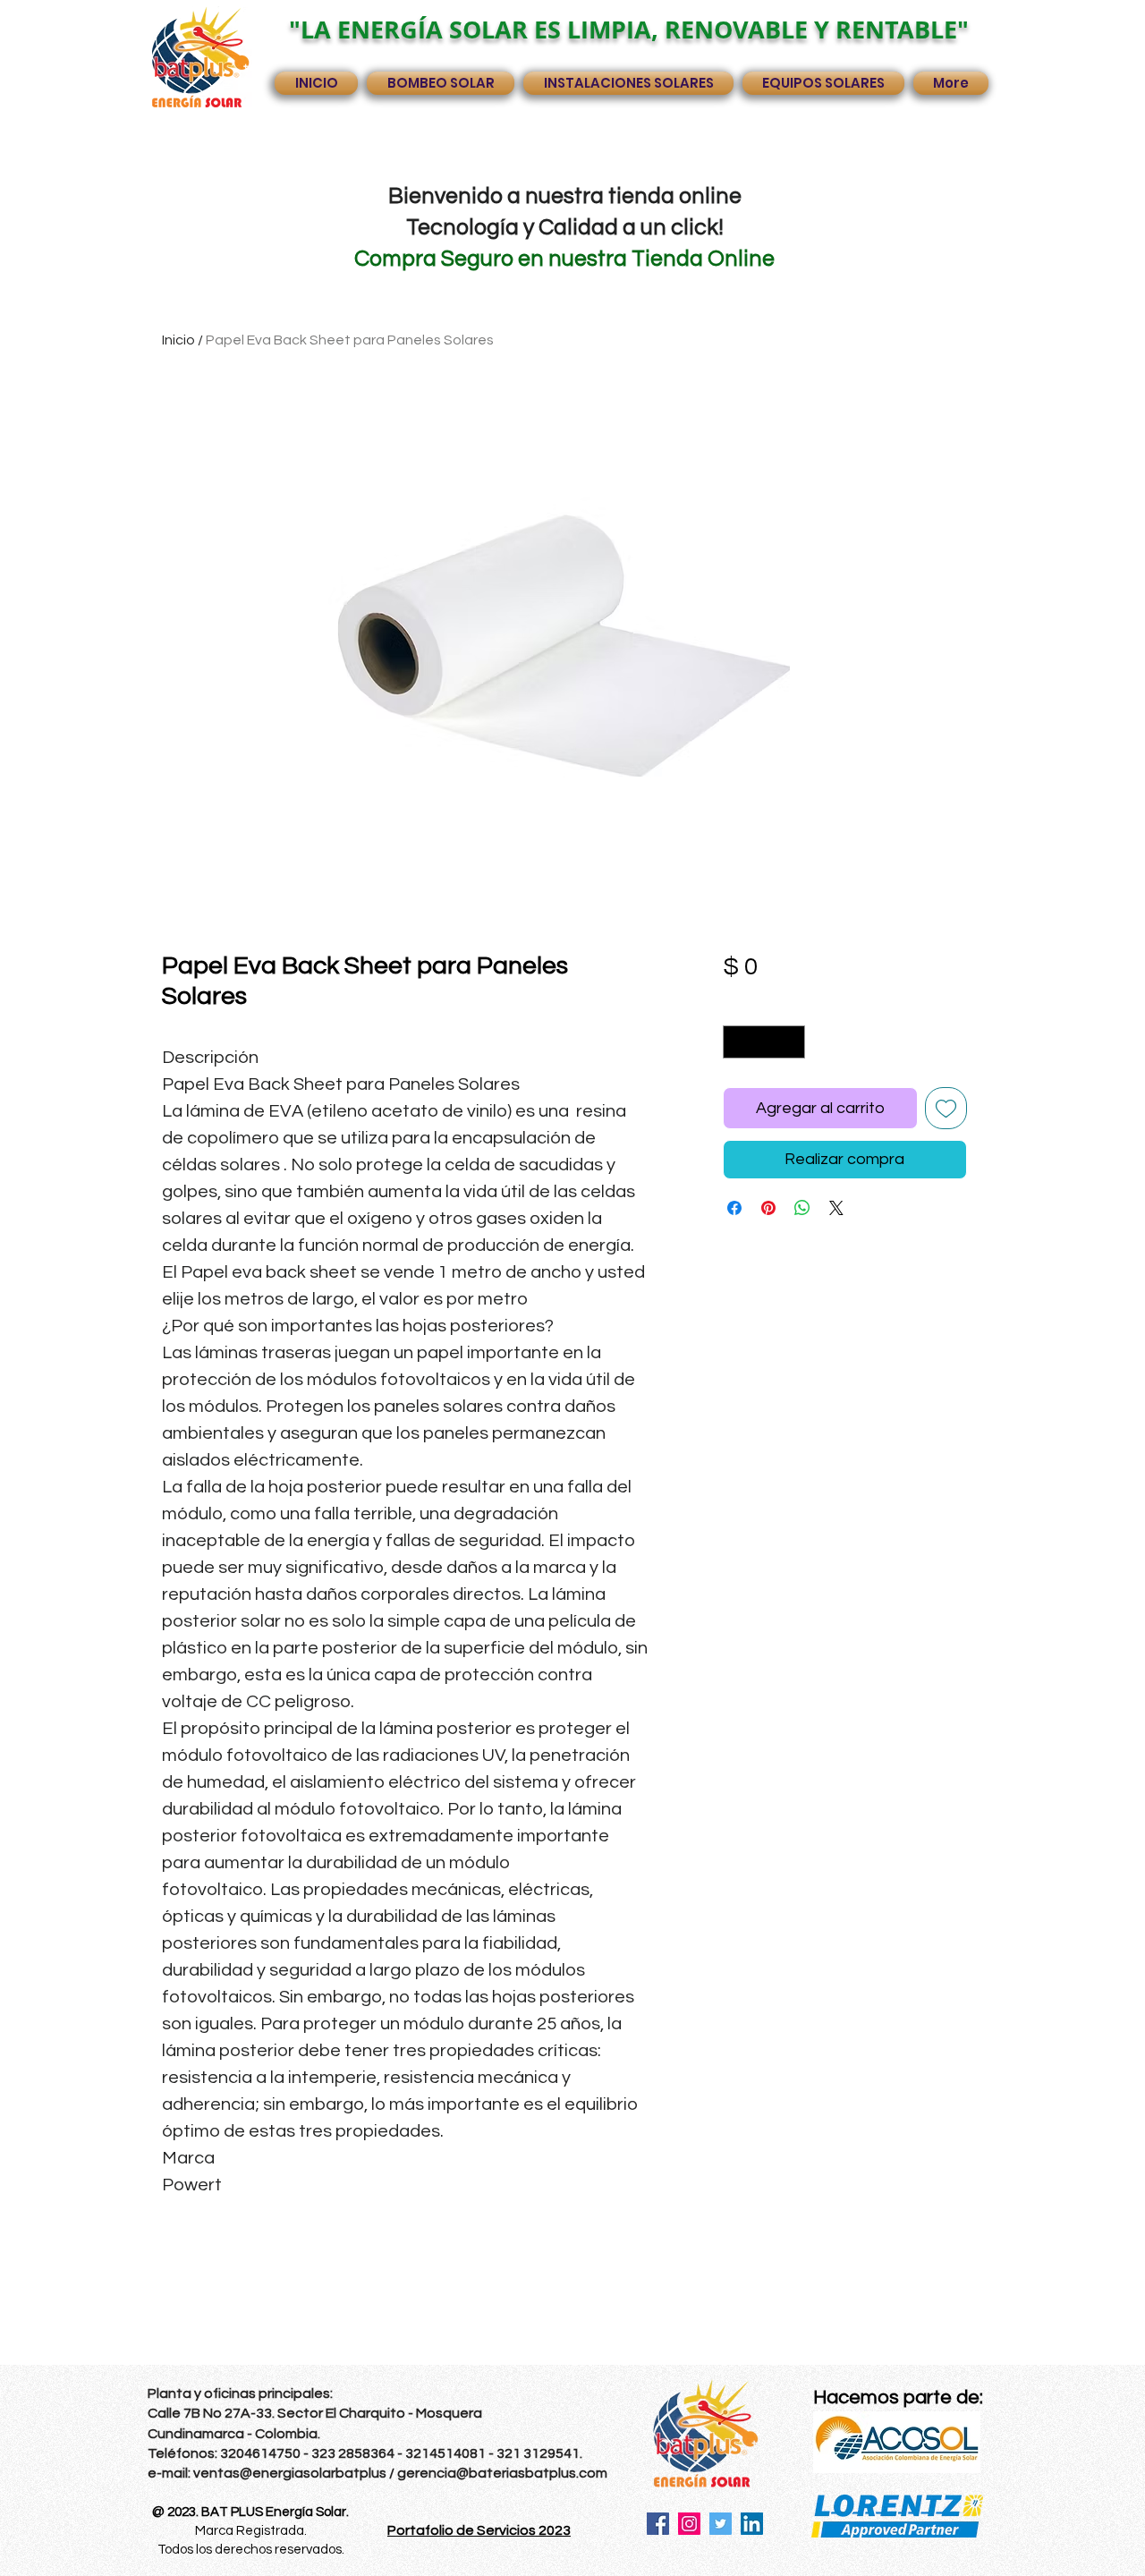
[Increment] (791, 1042)
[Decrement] (737, 1042)
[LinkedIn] (752, 2524)
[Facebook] (658, 2524)
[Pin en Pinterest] (768, 1208)
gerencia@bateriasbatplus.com (502, 2473)
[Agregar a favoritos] (946, 1108)
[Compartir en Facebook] (734, 1208)
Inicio (178, 340)
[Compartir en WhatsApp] (802, 1208)
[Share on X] (836, 1208)
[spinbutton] (764, 1042)
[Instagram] (689, 2524)
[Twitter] (721, 2524)
